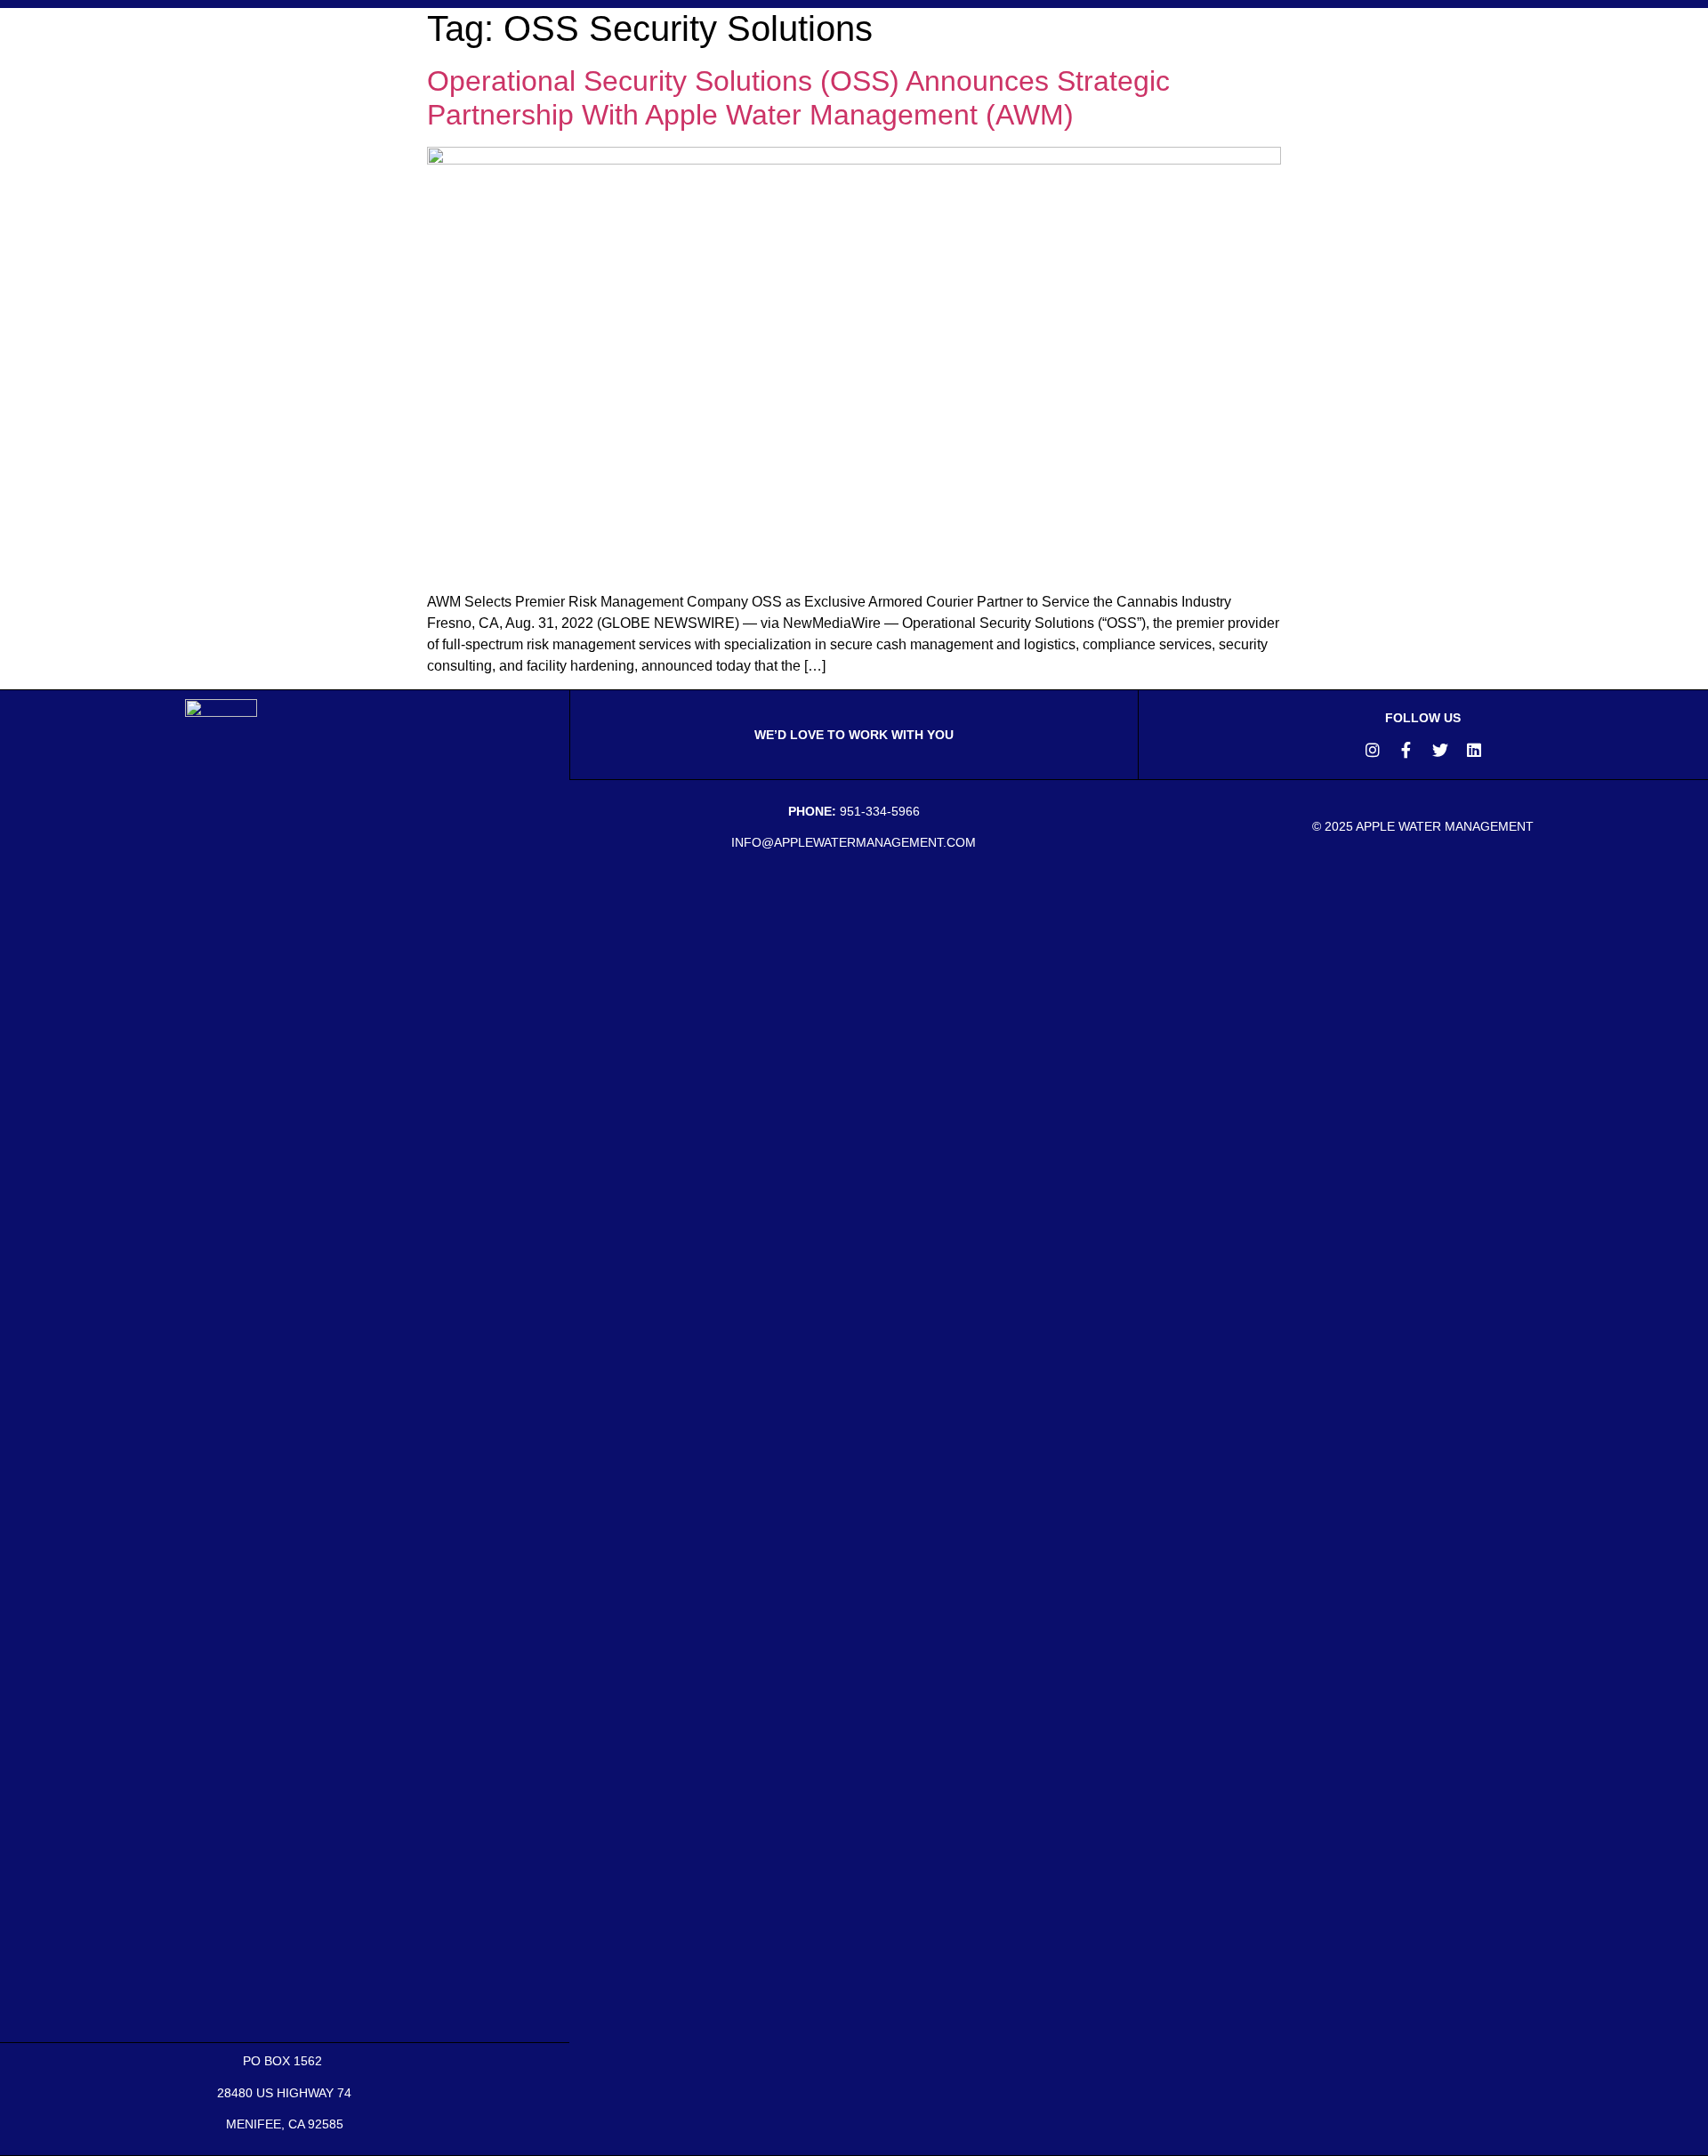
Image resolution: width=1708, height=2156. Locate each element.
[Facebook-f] (1406, 750)
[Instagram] (1373, 750)
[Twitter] (1440, 750)
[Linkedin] (1474, 750)
